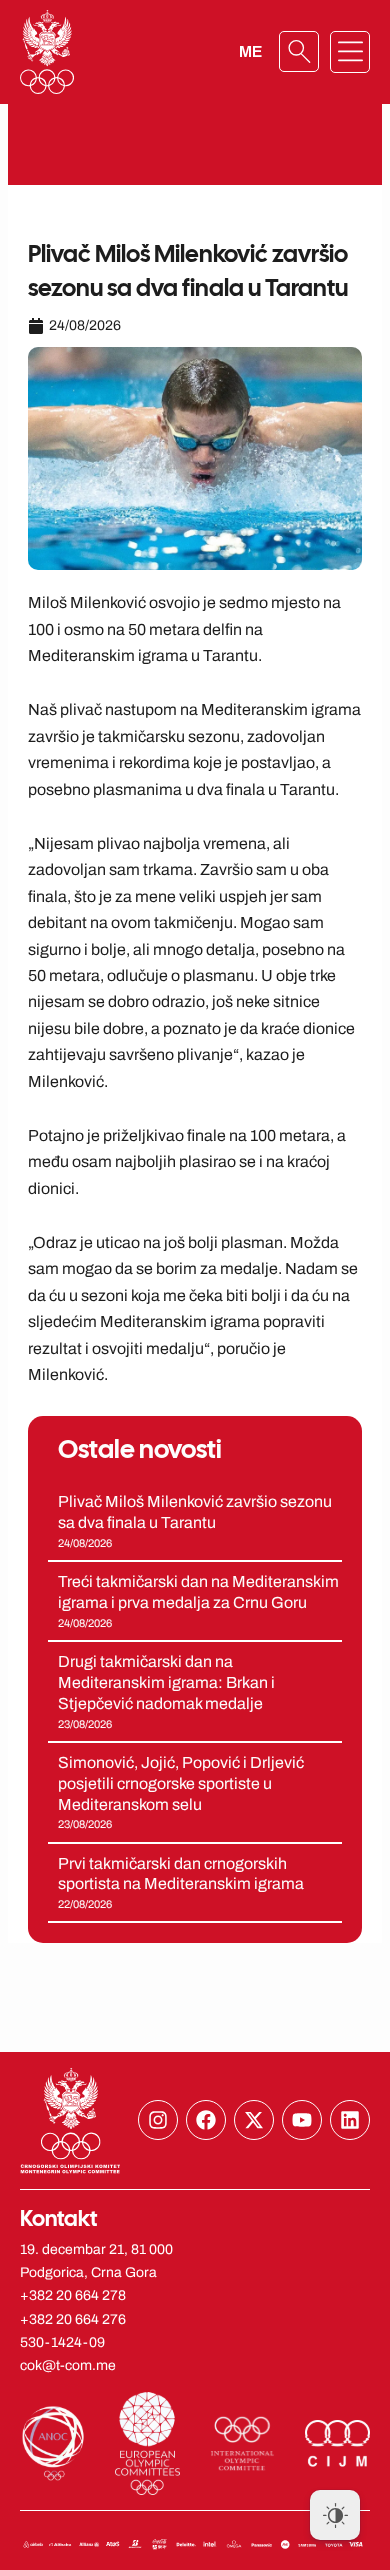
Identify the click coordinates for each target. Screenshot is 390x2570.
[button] (350, 52)
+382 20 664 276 (73, 2319)
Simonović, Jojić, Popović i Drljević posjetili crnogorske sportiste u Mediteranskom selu (181, 1783)
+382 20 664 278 (73, 2295)
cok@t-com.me (68, 2365)
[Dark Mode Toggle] (335, 2515)
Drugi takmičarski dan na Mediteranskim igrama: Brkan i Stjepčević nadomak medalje (166, 1682)
